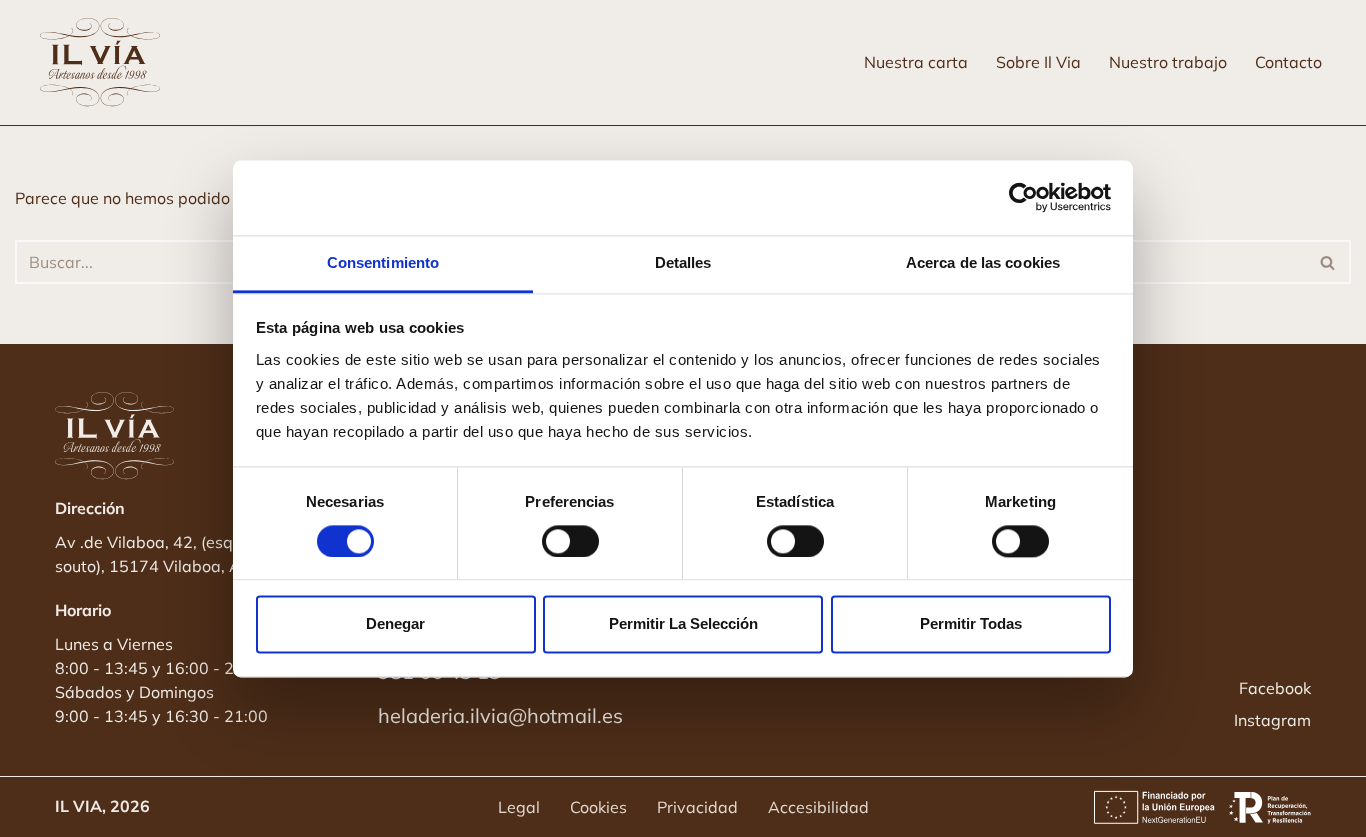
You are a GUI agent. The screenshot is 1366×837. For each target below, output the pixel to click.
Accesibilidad (818, 807)
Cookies (598, 807)
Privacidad (697, 807)
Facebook (1275, 688)
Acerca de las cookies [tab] (983, 262)
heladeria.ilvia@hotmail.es (500, 715)
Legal (519, 807)
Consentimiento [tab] (383, 262)
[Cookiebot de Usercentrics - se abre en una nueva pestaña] (1023, 197)
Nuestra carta (916, 62)
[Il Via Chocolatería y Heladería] (105, 62)
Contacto (1288, 62)
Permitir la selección (683, 624)
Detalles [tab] (683, 262)
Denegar (395, 624)
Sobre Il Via (1038, 62)
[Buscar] (1328, 262)
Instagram (1272, 720)
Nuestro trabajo (1168, 62)
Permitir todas (971, 624)
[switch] (570, 541)
